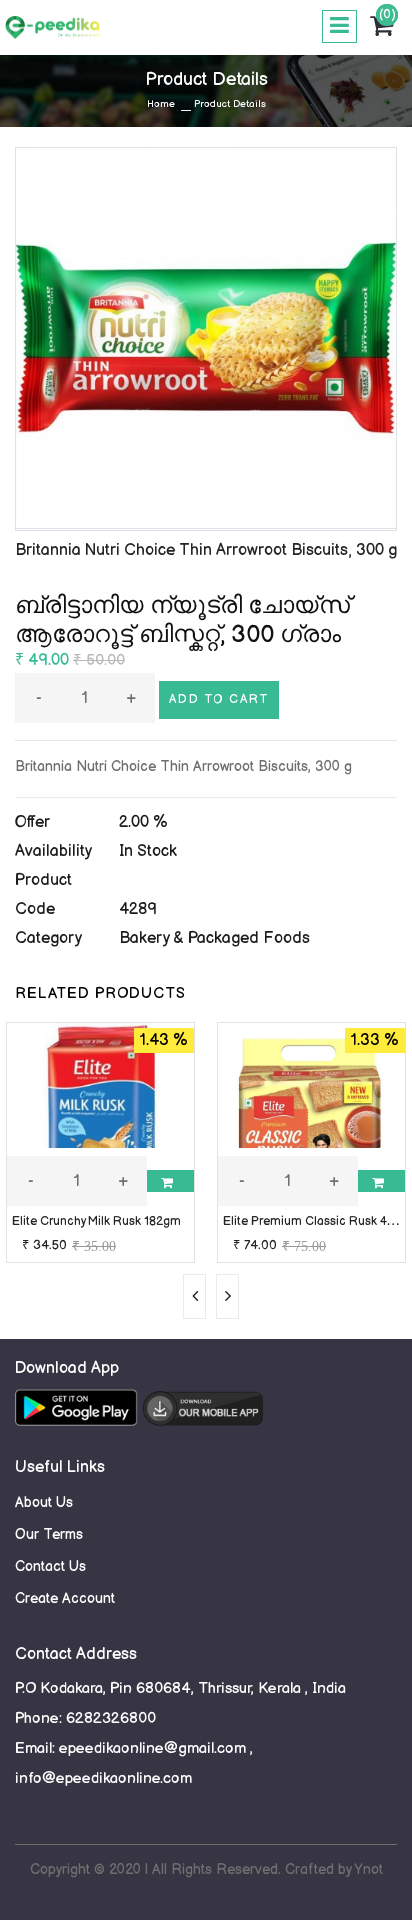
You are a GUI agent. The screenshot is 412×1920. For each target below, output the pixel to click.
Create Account (65, 1598)
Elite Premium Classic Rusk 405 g (317, 1221)
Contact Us (50, 1566)
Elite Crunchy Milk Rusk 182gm (96, 1221)
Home (161, 104)
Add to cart (219, 699)
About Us (44, 1502)
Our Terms (49, 1534)
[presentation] (194, 1296)
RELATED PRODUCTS (100, 993)
